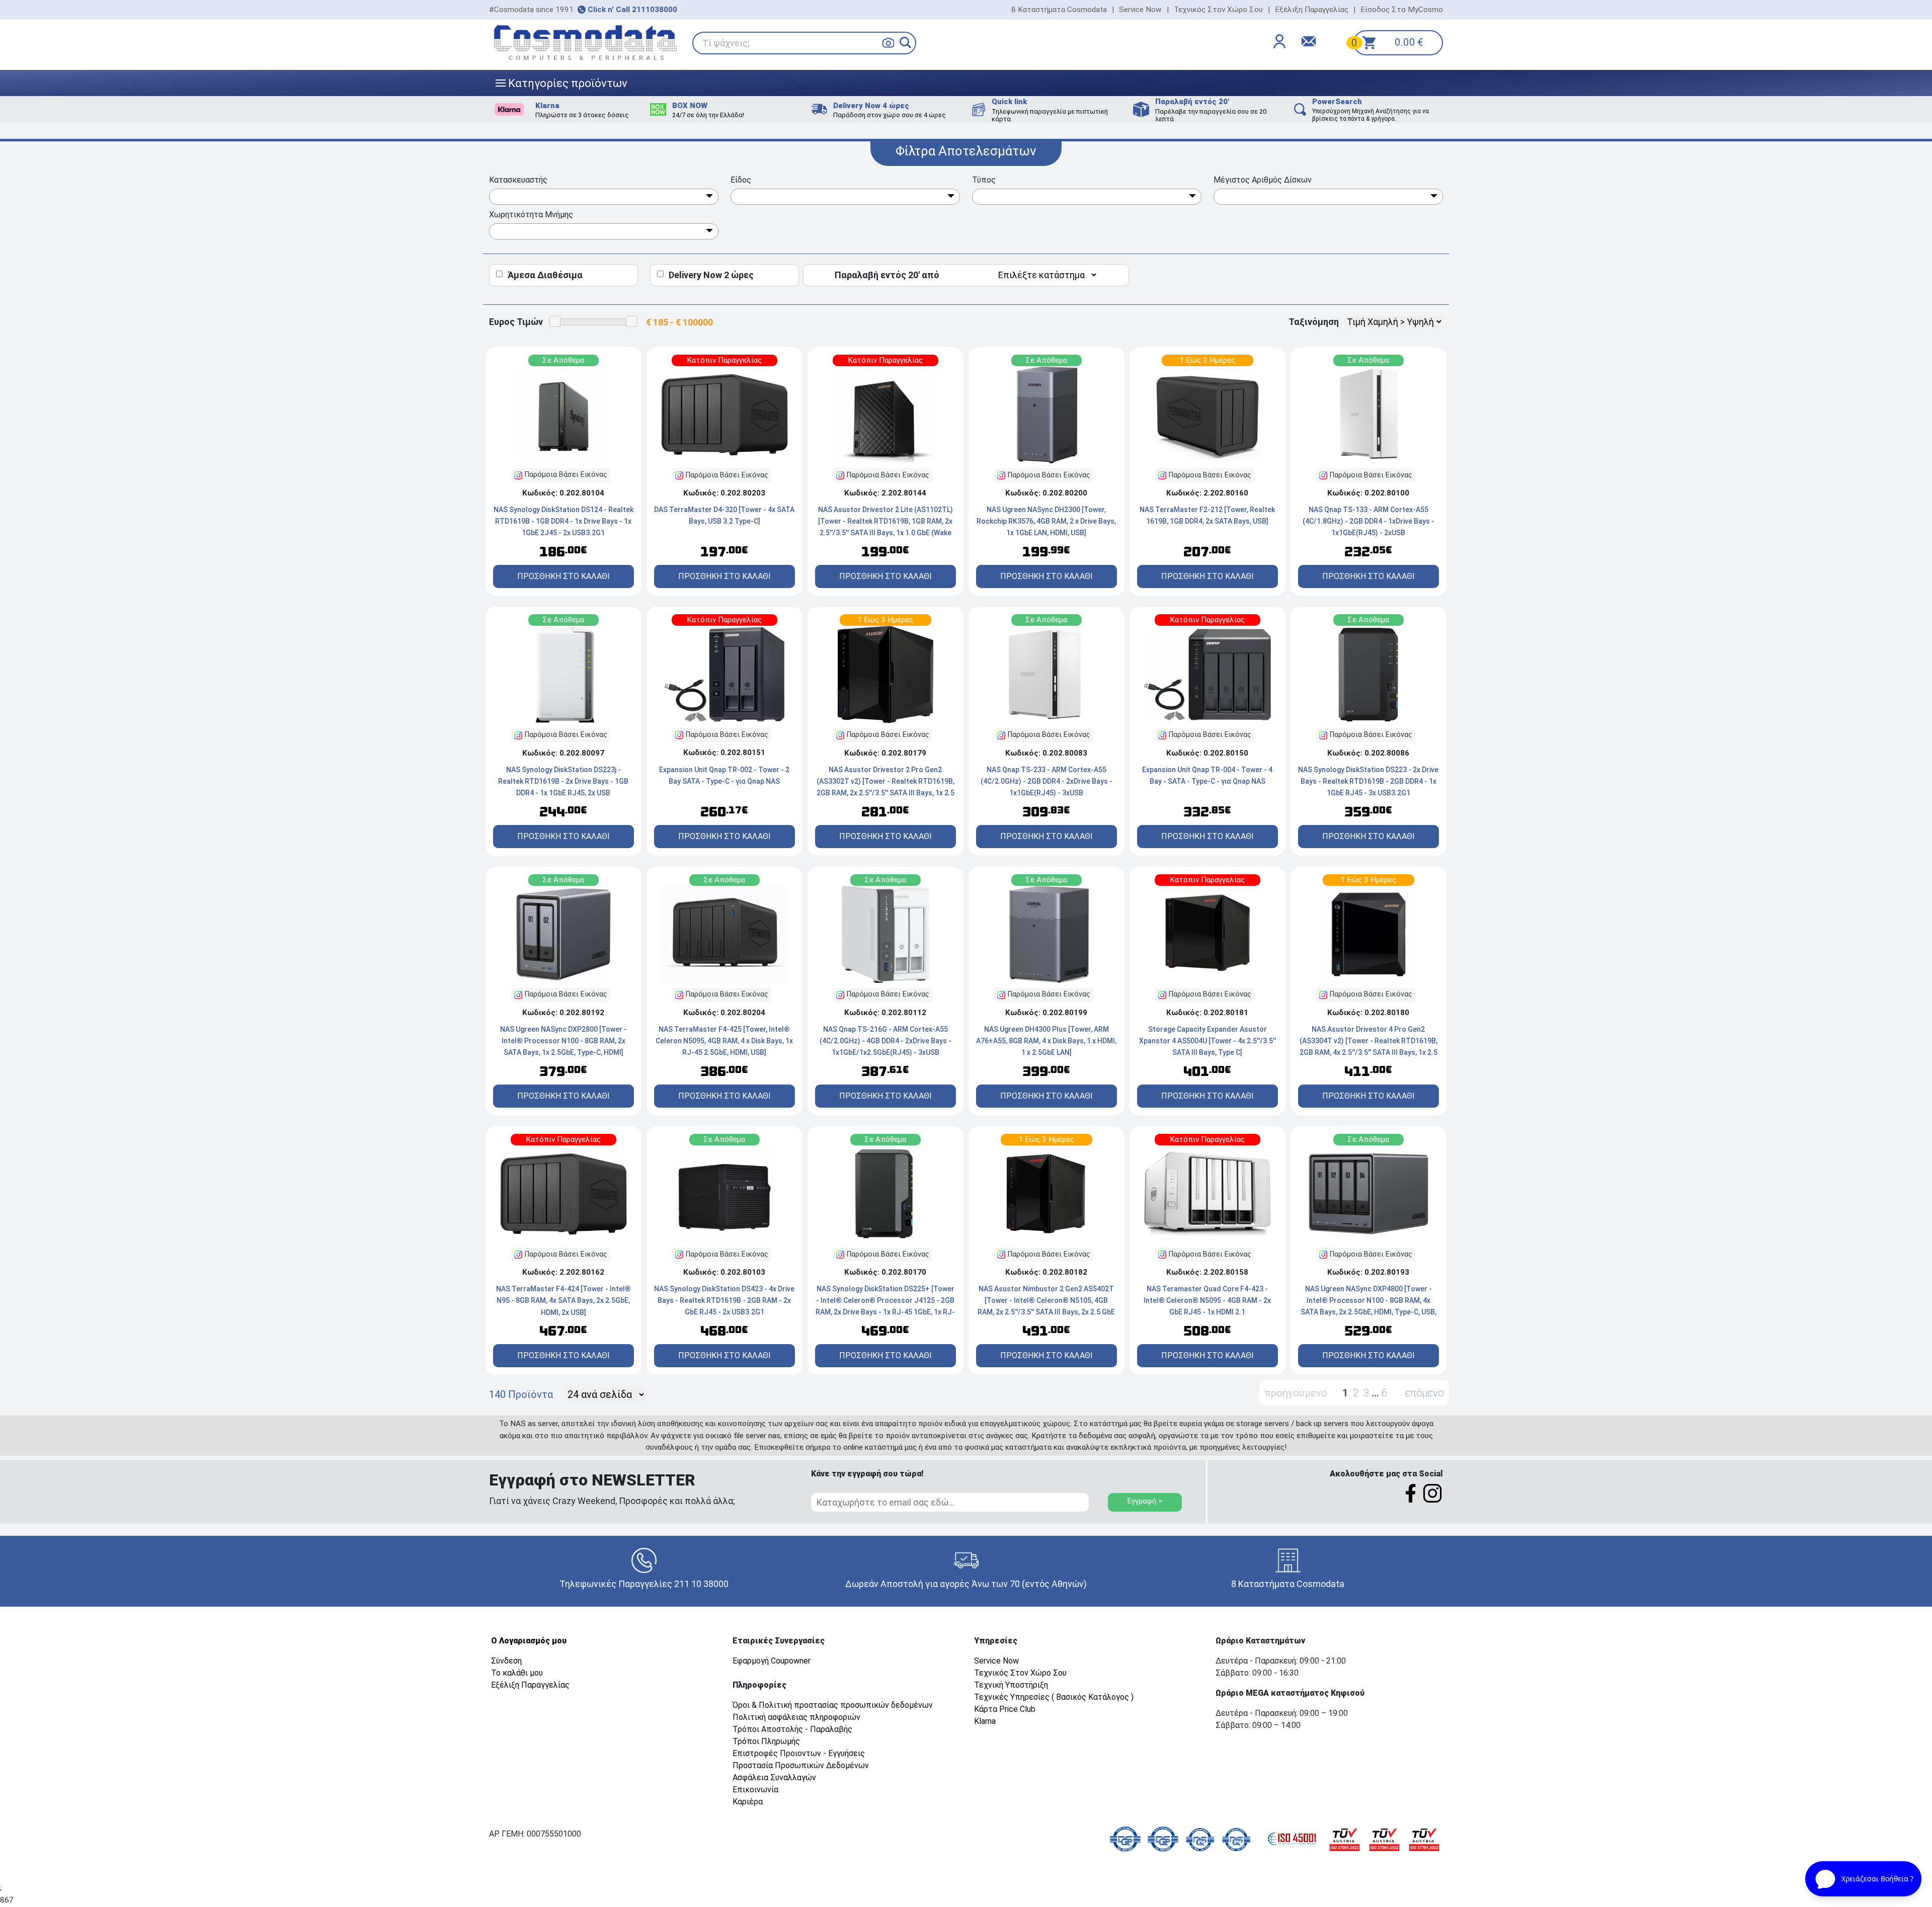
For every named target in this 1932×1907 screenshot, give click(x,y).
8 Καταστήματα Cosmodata (1059, 10)
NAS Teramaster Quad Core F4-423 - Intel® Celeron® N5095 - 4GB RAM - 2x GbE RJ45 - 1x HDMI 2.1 (1207, 1300)
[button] (905, 43)
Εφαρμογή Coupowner (772, 1661)
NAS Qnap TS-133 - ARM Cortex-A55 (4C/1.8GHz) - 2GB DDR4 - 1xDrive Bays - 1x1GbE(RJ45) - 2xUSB (1369, 521)
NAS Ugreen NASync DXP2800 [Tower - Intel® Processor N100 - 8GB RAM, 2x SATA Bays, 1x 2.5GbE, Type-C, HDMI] (563, 1041)
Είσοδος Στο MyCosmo (1402, 10)
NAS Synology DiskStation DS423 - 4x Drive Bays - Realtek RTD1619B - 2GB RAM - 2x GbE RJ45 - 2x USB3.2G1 (724, 1300)
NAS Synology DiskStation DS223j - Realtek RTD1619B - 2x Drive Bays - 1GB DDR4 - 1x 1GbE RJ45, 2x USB (563, 781)
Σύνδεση (506, 1661)
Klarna (985, 1721)
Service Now (1140, 10)
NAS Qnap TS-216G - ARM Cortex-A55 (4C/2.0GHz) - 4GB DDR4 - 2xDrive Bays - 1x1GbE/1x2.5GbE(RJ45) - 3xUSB (886, 1041)
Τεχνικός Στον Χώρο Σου (1218, 10)
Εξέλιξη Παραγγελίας (1312, 10)
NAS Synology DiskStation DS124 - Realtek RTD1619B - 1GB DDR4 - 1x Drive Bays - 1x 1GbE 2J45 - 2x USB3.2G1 (563, 521)
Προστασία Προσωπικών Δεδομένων (801, 1765)
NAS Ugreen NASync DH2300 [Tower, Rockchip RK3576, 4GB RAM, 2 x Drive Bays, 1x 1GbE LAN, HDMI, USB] (1046, 521)
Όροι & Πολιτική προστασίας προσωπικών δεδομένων (833, 1705)
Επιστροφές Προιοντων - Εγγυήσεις (799, 1753)
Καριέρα (748, 1802)
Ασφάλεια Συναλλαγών (774, 1777)
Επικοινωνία (755, 1790)
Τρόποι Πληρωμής (766, 1741)
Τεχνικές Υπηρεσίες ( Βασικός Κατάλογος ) (1054, 1697)
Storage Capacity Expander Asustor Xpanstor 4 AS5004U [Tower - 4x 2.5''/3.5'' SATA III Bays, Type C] (1207, 1041)
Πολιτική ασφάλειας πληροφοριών (796, 1717)
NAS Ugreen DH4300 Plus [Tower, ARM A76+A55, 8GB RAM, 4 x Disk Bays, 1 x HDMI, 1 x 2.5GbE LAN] (1046, 1041)
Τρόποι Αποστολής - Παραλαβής (792, 1729)
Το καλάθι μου (517, 1673)
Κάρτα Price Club (1005, 1709)
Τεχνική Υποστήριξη (1011, 1685)
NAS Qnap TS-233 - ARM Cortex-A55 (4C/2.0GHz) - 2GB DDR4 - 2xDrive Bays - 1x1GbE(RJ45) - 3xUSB (1046, 781)
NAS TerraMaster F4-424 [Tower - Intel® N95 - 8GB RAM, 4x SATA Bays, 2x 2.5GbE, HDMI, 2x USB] (563, 1300)
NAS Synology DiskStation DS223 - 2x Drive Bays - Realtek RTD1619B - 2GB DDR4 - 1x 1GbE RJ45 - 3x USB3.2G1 (1368, 781)
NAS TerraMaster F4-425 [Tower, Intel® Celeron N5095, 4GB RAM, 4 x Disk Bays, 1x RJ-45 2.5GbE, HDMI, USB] (724, 1041)
